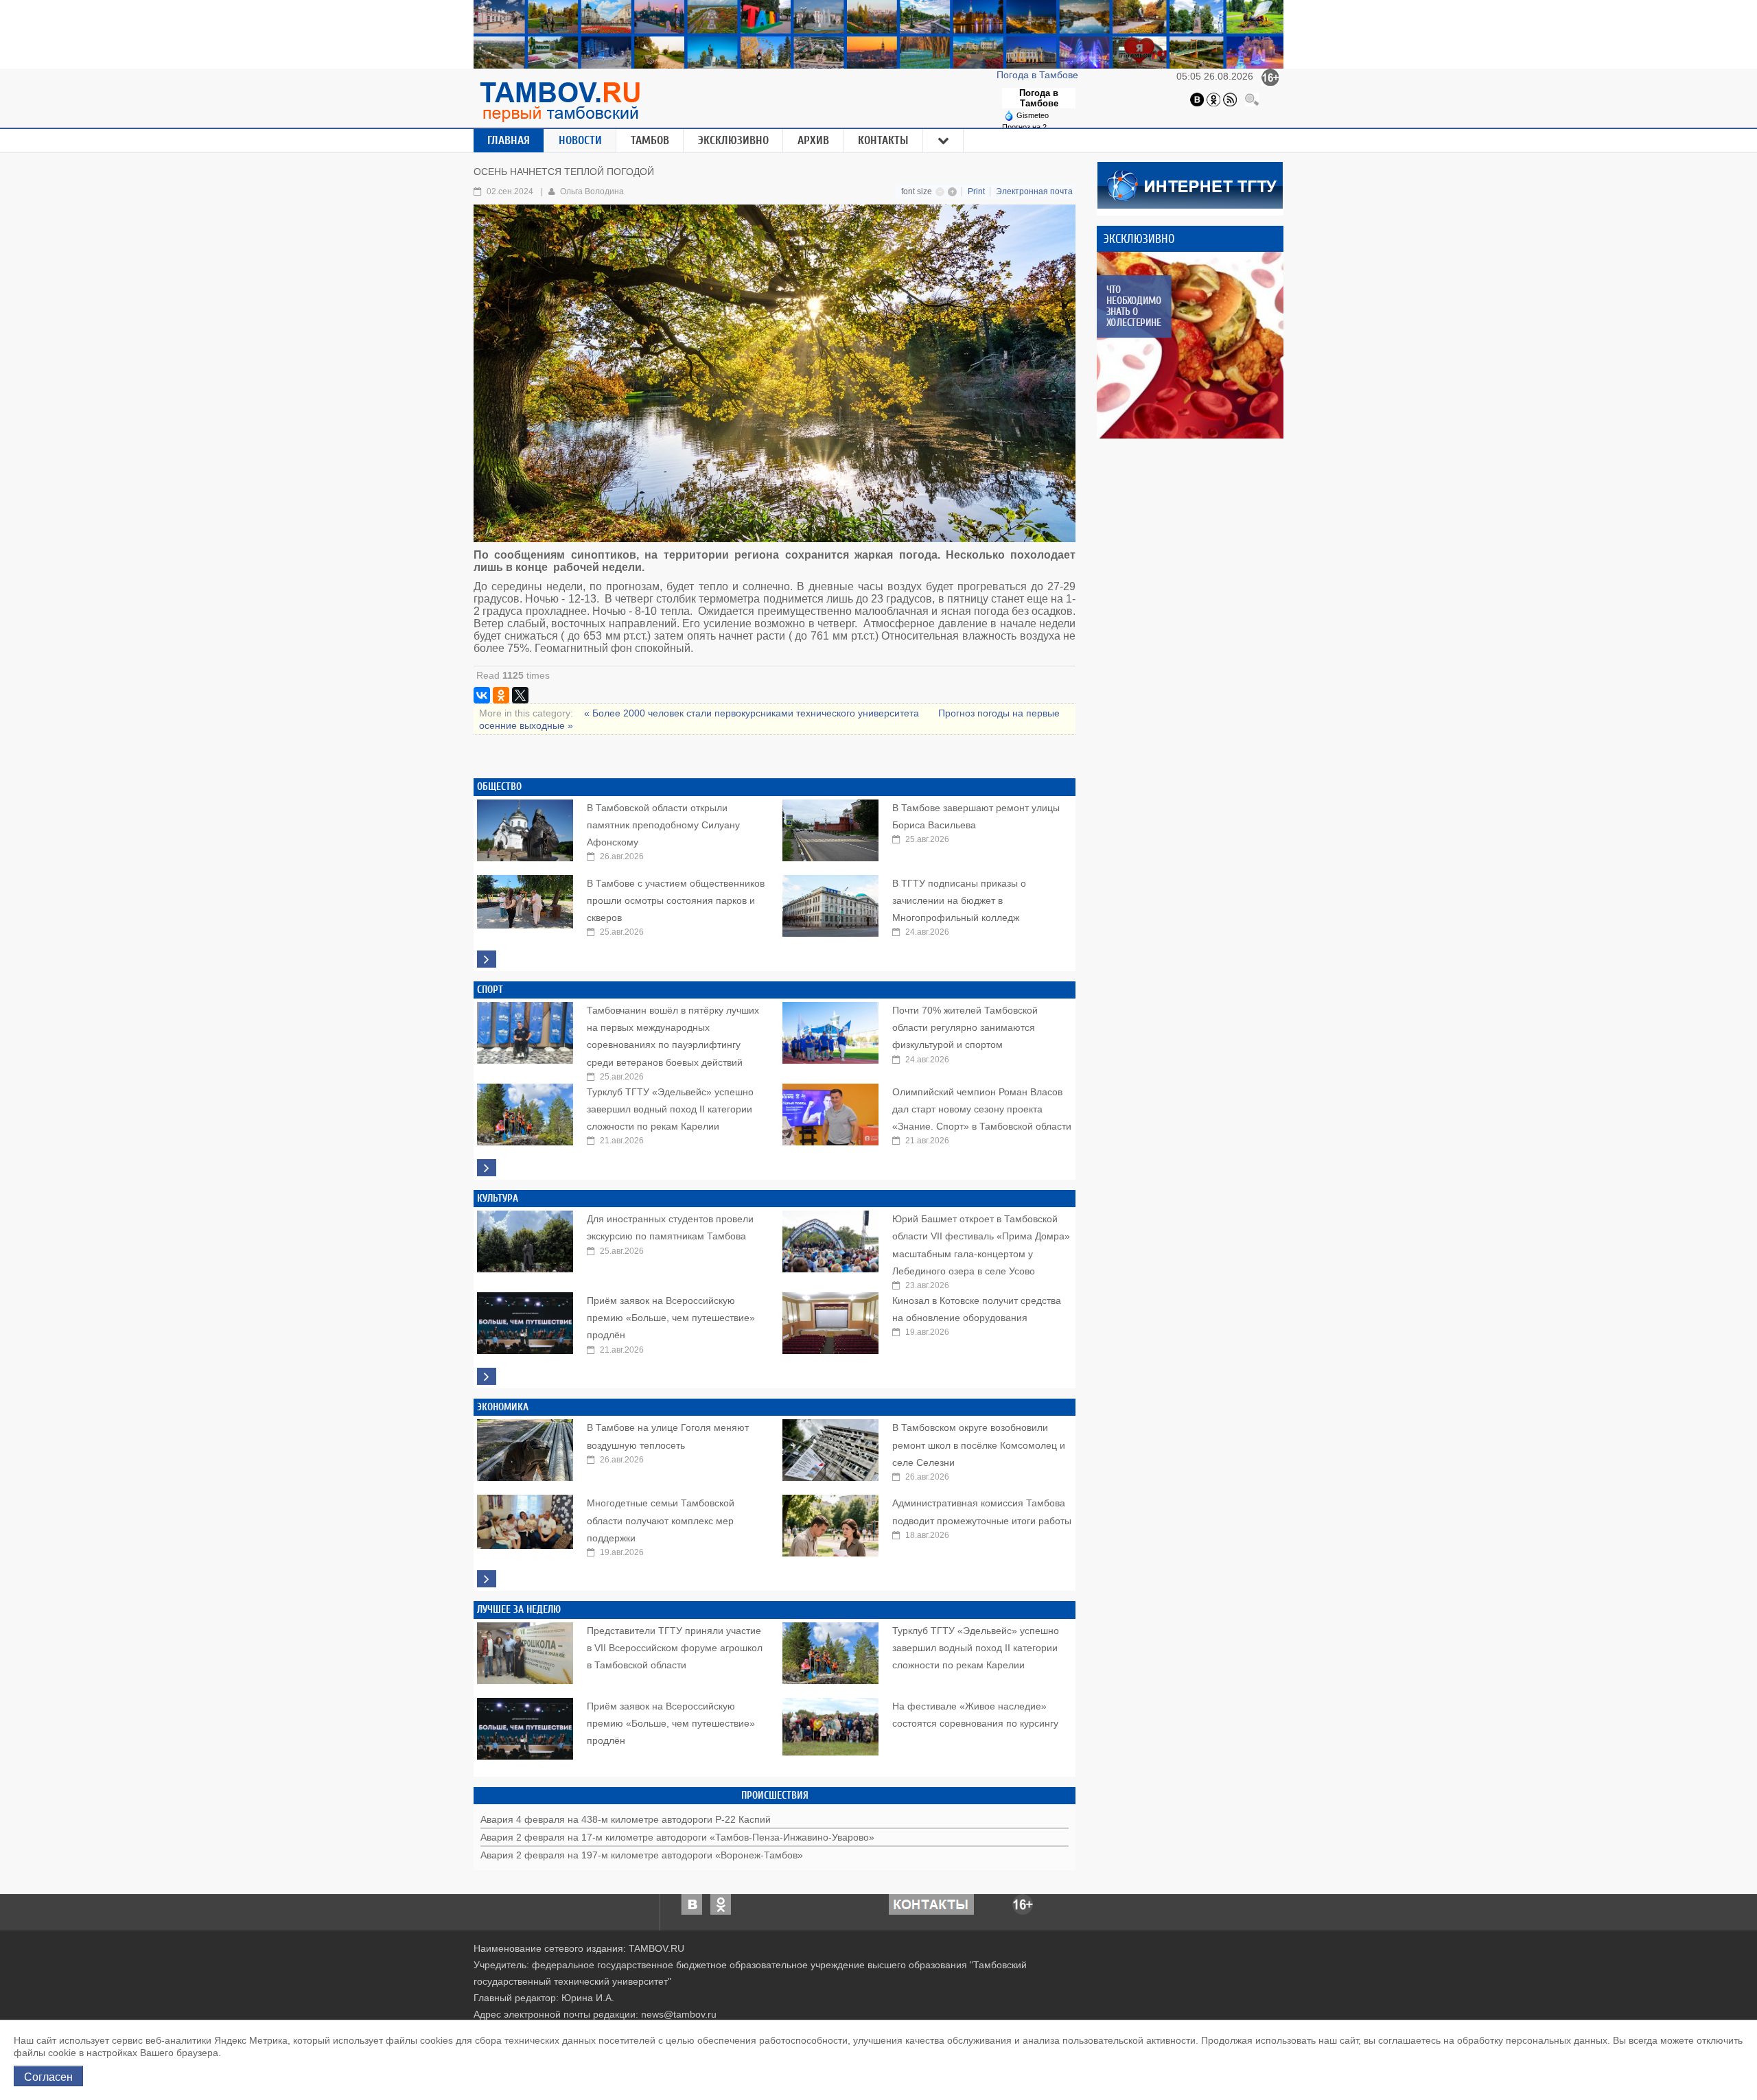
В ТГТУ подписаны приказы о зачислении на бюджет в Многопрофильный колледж (959, 900)
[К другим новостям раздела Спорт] (487, 1168)
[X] (520, 695)
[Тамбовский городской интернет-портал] (559, 102)
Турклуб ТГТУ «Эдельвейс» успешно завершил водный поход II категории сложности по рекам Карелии (670, 1109)
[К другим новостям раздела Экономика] (487, 1579)
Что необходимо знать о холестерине (1133, 306)
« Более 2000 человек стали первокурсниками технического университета (753, 713)
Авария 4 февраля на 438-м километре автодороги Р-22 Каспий (626, 1819)
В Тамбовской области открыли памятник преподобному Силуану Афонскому (663, 825)
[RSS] (1230, 99)
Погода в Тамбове (1039, 75)
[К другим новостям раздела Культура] (487, 1376)
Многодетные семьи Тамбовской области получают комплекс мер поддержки (661, 1520)
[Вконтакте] (1197, 99)
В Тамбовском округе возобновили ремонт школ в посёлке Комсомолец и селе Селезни (979, 1445)
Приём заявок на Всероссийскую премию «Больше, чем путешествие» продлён (671, 1318)
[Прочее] (944, 141)
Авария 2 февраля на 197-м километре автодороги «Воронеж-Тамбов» (642, 1855)
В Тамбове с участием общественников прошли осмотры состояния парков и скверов (676, 900)
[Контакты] (931, 1904)
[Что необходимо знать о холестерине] (1190, 345)
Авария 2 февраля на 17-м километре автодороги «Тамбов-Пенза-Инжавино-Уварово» (677, 1837)
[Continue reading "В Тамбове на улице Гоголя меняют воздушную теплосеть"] (525, 1447)
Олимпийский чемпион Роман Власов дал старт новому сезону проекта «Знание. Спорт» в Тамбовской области (982, 1109)
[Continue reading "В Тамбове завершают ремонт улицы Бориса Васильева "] (830, 827)
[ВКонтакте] (482, 695)
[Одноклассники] (1213, 99)
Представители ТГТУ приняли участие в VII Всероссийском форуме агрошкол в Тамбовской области (675, 1648)
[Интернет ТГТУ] (1190, 184)
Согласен (48, 2076)
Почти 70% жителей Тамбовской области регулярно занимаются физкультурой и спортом (965, 1027)
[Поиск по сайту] (1252, 99)
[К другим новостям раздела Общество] (487, 959)
